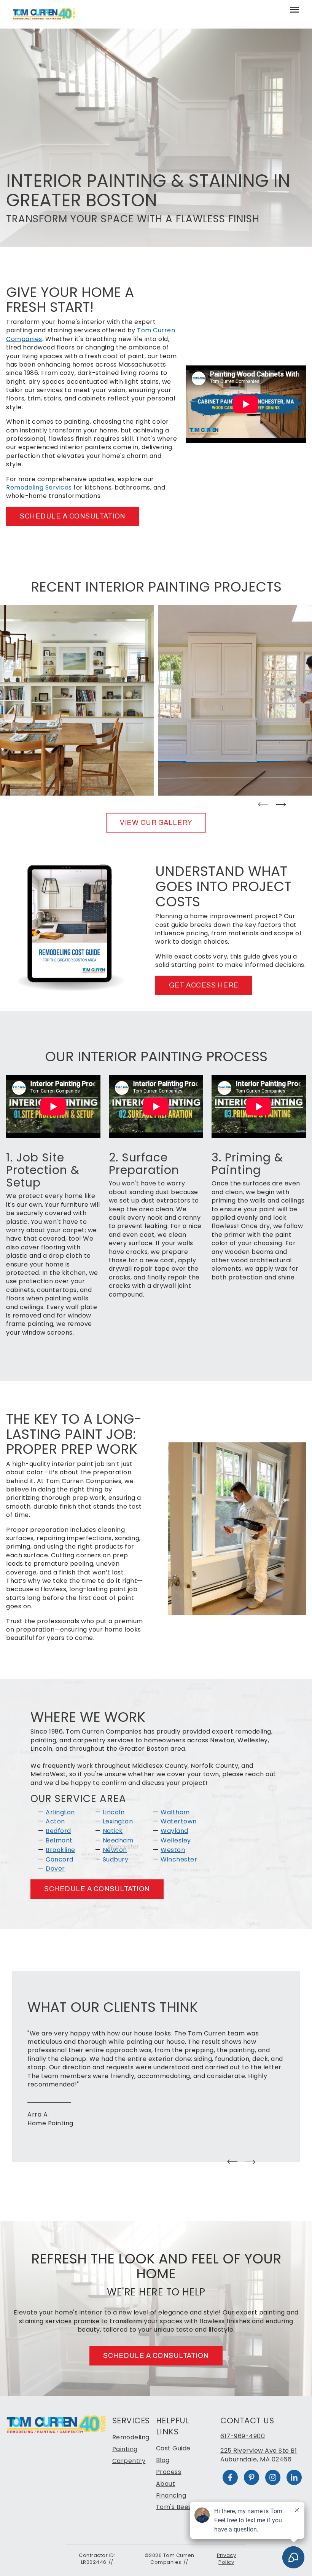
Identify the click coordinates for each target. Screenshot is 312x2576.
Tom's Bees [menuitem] (174, 2507)
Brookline (60, 1850)
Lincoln (114, 1812)
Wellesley (176, 1840)
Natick (113, 1831)
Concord (60, 1859)
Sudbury (116, 1859)
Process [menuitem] (169, 2472)
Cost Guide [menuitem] (173, 2448)
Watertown (179, 1821)
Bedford (58, 1831)
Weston (173, 1850)
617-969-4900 (243, 2436)
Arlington (60, 1812)
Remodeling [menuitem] (131, 2437)
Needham (118, 1840)
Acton (55, 1821)
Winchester (179, 1859)
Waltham (175, 1812)
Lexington (118, 1821)
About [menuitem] (166, 2484)
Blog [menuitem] (163, 2460)
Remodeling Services (39, 487)
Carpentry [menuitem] (129, 2461)
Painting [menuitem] (125, 2449)
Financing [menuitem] (171, 2495)
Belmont (59, 1840)
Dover (55, 1869)
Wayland (174, 1831)
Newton (115, 1850)
